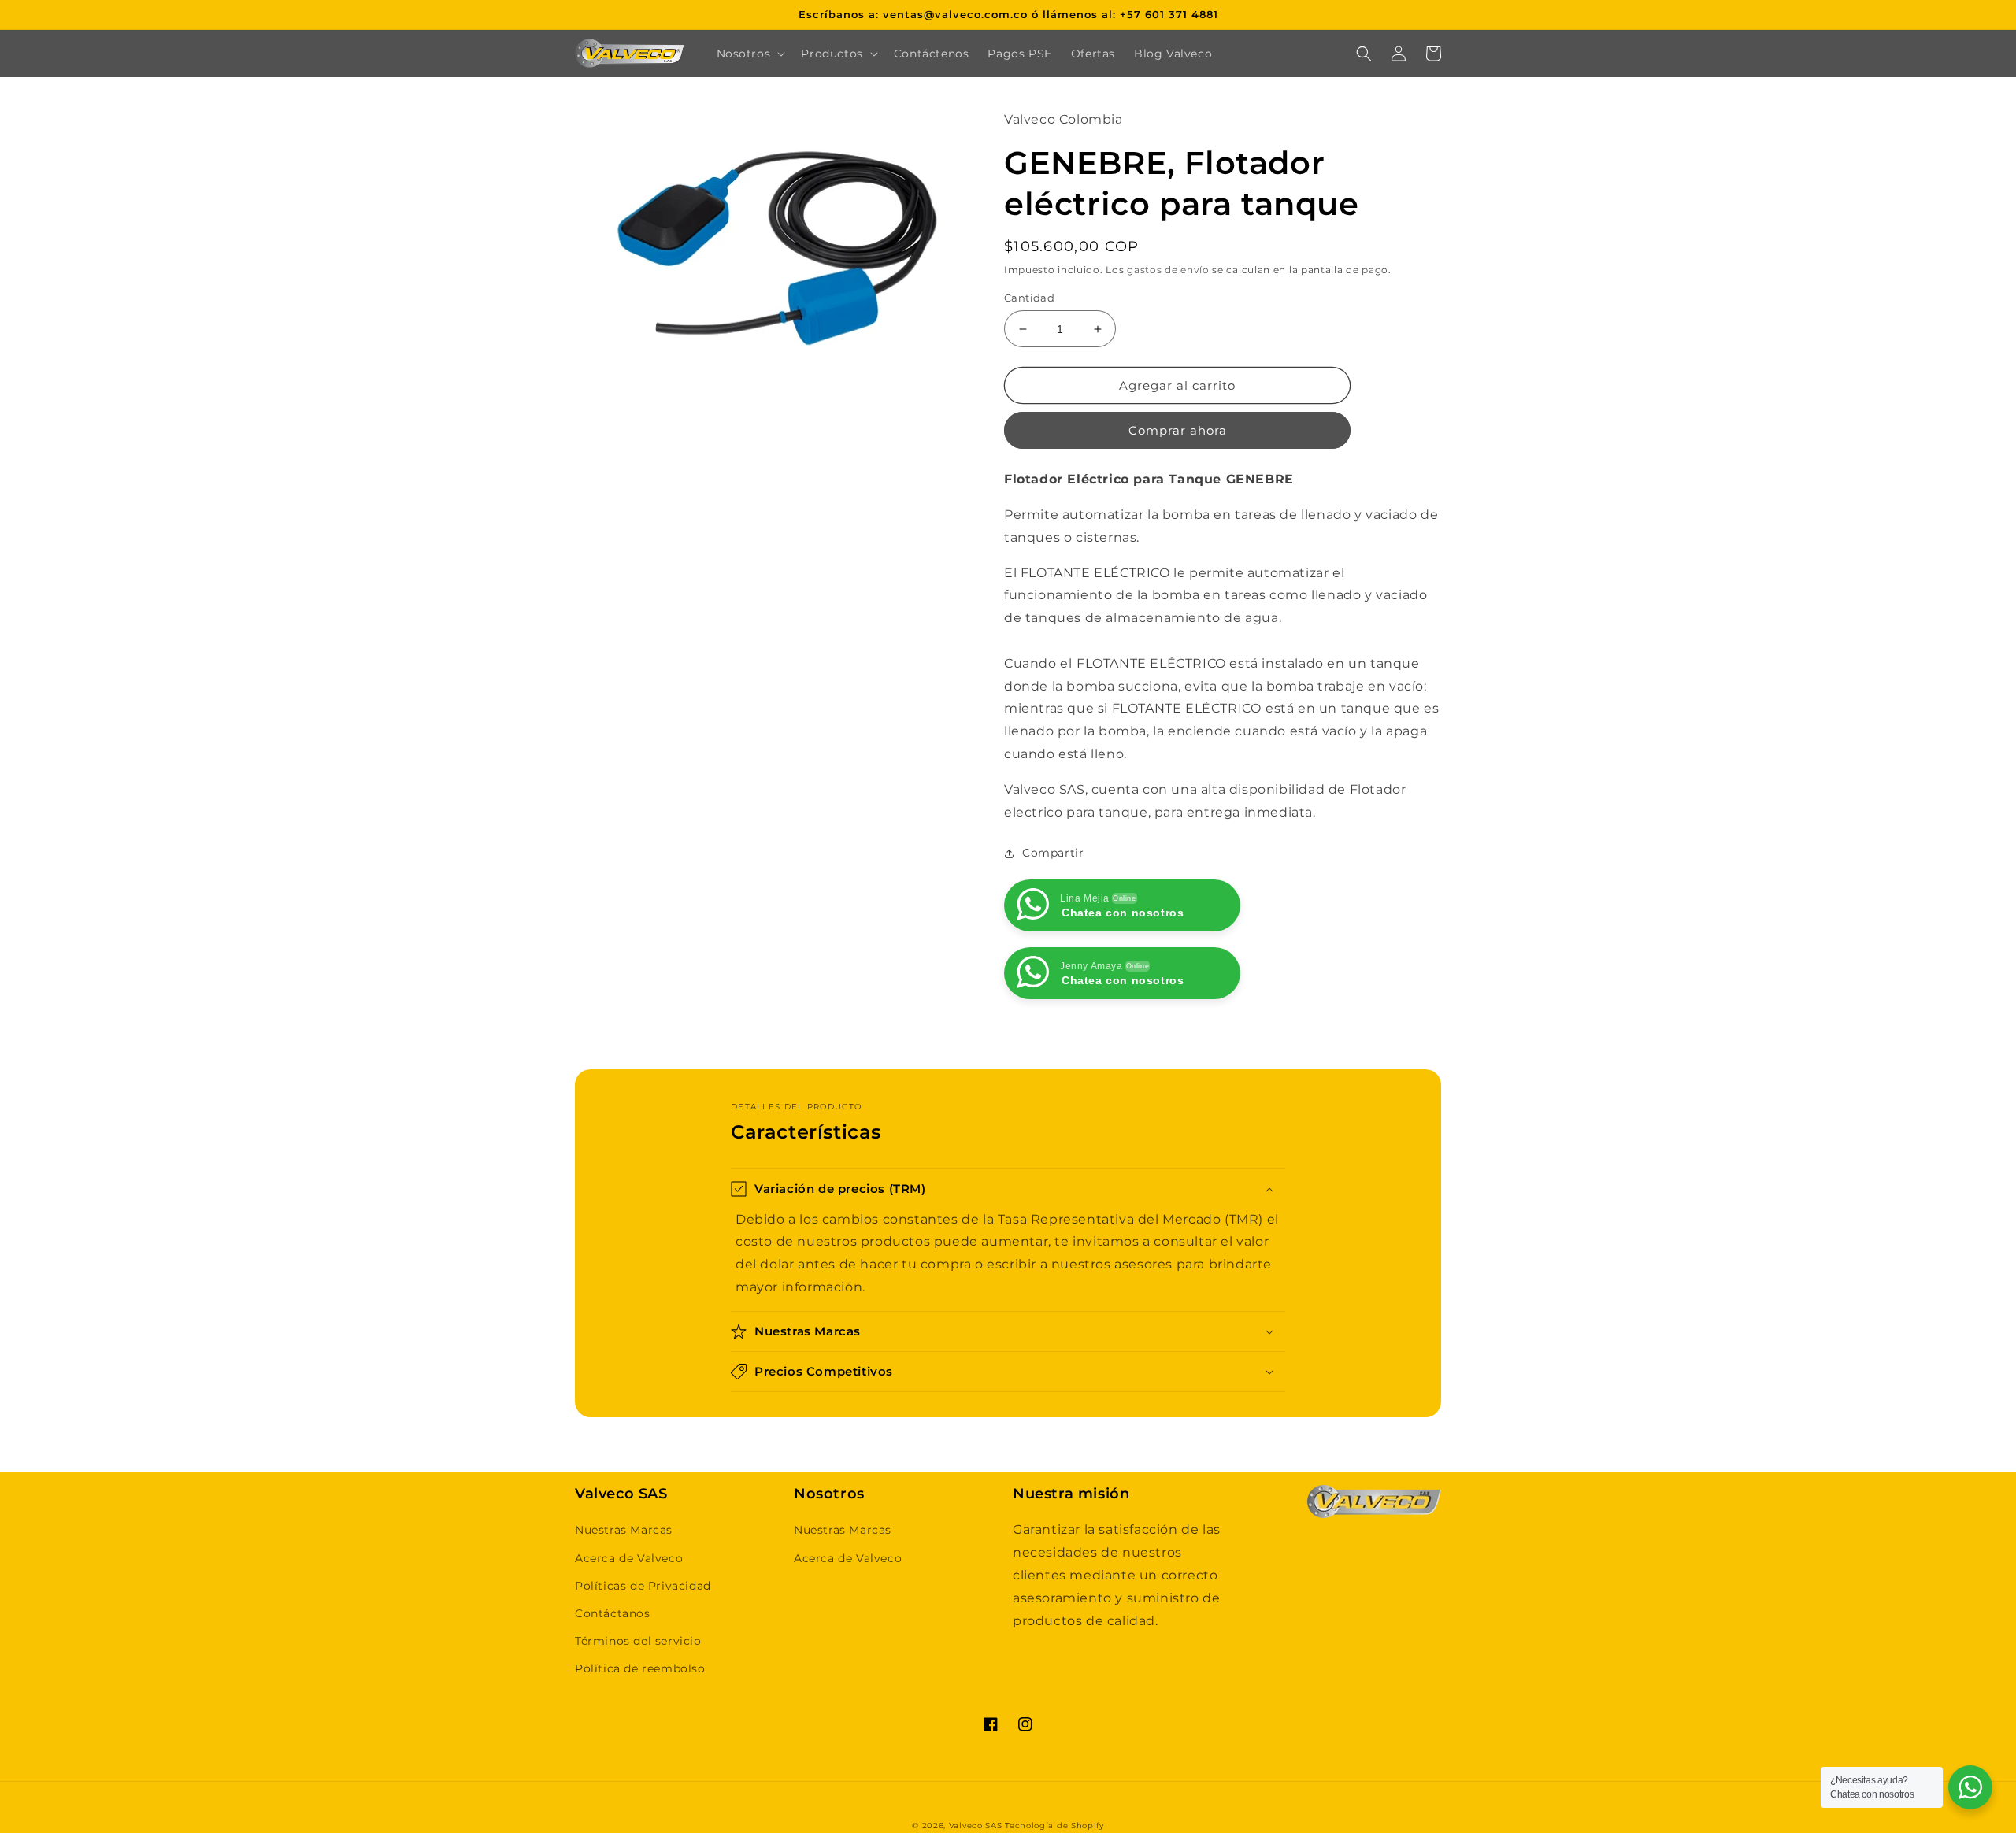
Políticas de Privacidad (643, 1586)
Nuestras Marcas (624, 1530)
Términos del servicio (638, 1641)
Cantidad (1029, 298)
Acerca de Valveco (629, 1558)
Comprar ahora (1178, 430)
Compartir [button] (1053, 853)
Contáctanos (613, 1613)
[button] (750, 54)
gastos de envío (1168, 270)
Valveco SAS (976, 1826)
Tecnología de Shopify (1054, 1826)
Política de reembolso (640, 1668)
